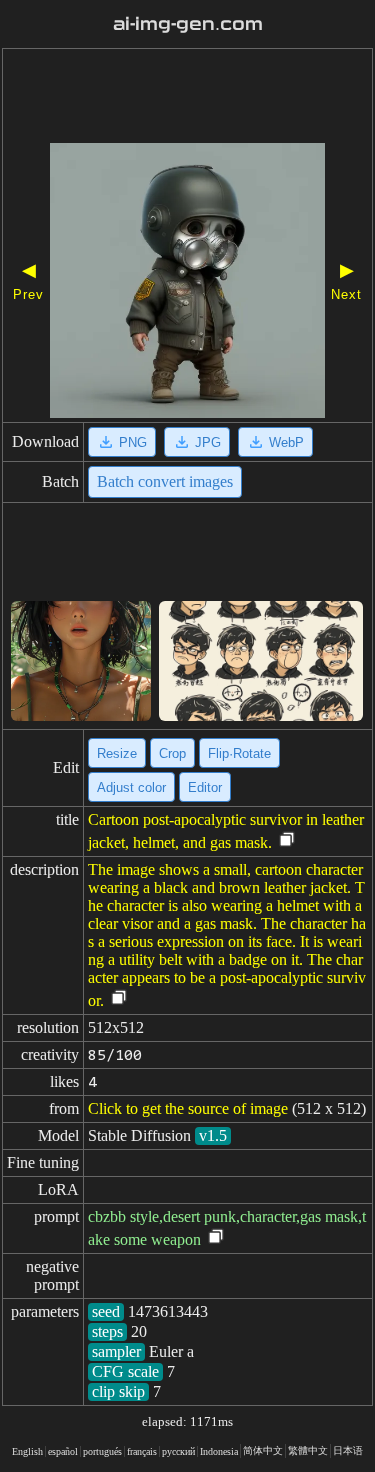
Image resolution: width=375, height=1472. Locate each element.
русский (178, 1451)
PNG (133, 442)
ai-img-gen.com (188, 24)
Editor (205, 787)
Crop (172, 753)
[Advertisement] (187, 98)
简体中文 (263, 1450)
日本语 (348, 1450)
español (63, 1451)
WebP (286, 442)
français (142, 1451)
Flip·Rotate (239, 753)
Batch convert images (165, 481)
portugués (102, 1451)
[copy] (287, 840)
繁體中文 (308, 1450)
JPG (208, 442)
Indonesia (219, 1451)
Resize (117, 753)
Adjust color (131, 787)
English (27, 1451)
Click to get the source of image (188, 1108)
